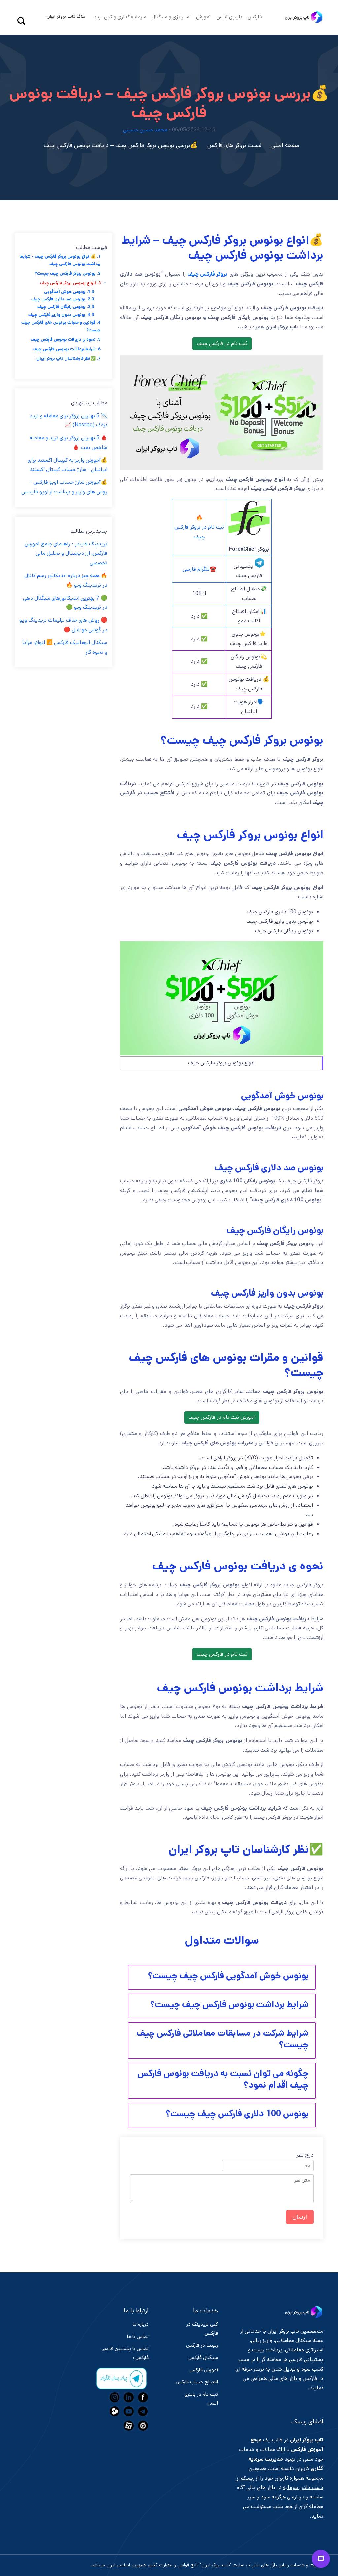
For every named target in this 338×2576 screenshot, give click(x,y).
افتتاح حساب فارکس (197, 2382)
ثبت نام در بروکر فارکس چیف (199, 532)
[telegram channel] (142, 2411)
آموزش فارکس (204, 2370)
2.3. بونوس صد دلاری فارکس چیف (63, 299)
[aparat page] (128, 2426)
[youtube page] (128, 2411)
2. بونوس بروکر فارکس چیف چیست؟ (68, 274)
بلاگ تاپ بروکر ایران (66, 16)
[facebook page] (142, 2397)
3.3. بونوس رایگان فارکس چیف (66, 307)
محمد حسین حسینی (145, 130)
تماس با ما (138, 2336)
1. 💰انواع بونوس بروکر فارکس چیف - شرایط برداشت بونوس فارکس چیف (60, 260)
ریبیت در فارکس (202, 2345)
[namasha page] (142, 2426)
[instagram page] (114, 2397)
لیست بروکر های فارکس (234, 145)
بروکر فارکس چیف (207, 274)
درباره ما (141, 2324)
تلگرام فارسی (196, 569)
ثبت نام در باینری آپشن (201, 2399)
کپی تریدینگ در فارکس (202, 2329)
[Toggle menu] (321, 2559)
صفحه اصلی (285, 145)
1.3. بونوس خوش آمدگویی (69, 292)
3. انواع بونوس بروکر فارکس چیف (70, 283)
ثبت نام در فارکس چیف (222, 343)
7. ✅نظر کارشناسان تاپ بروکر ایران (68, 359)
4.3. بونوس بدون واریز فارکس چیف (61, 315)
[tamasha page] (114, 2411)
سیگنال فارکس (203, 2358)
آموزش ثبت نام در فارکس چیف (222, 1417)
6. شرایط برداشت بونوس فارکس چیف (67, 349)
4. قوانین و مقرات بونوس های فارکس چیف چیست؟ (61, 326)
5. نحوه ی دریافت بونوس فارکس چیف (66, 340)
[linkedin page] (128, 2397)
